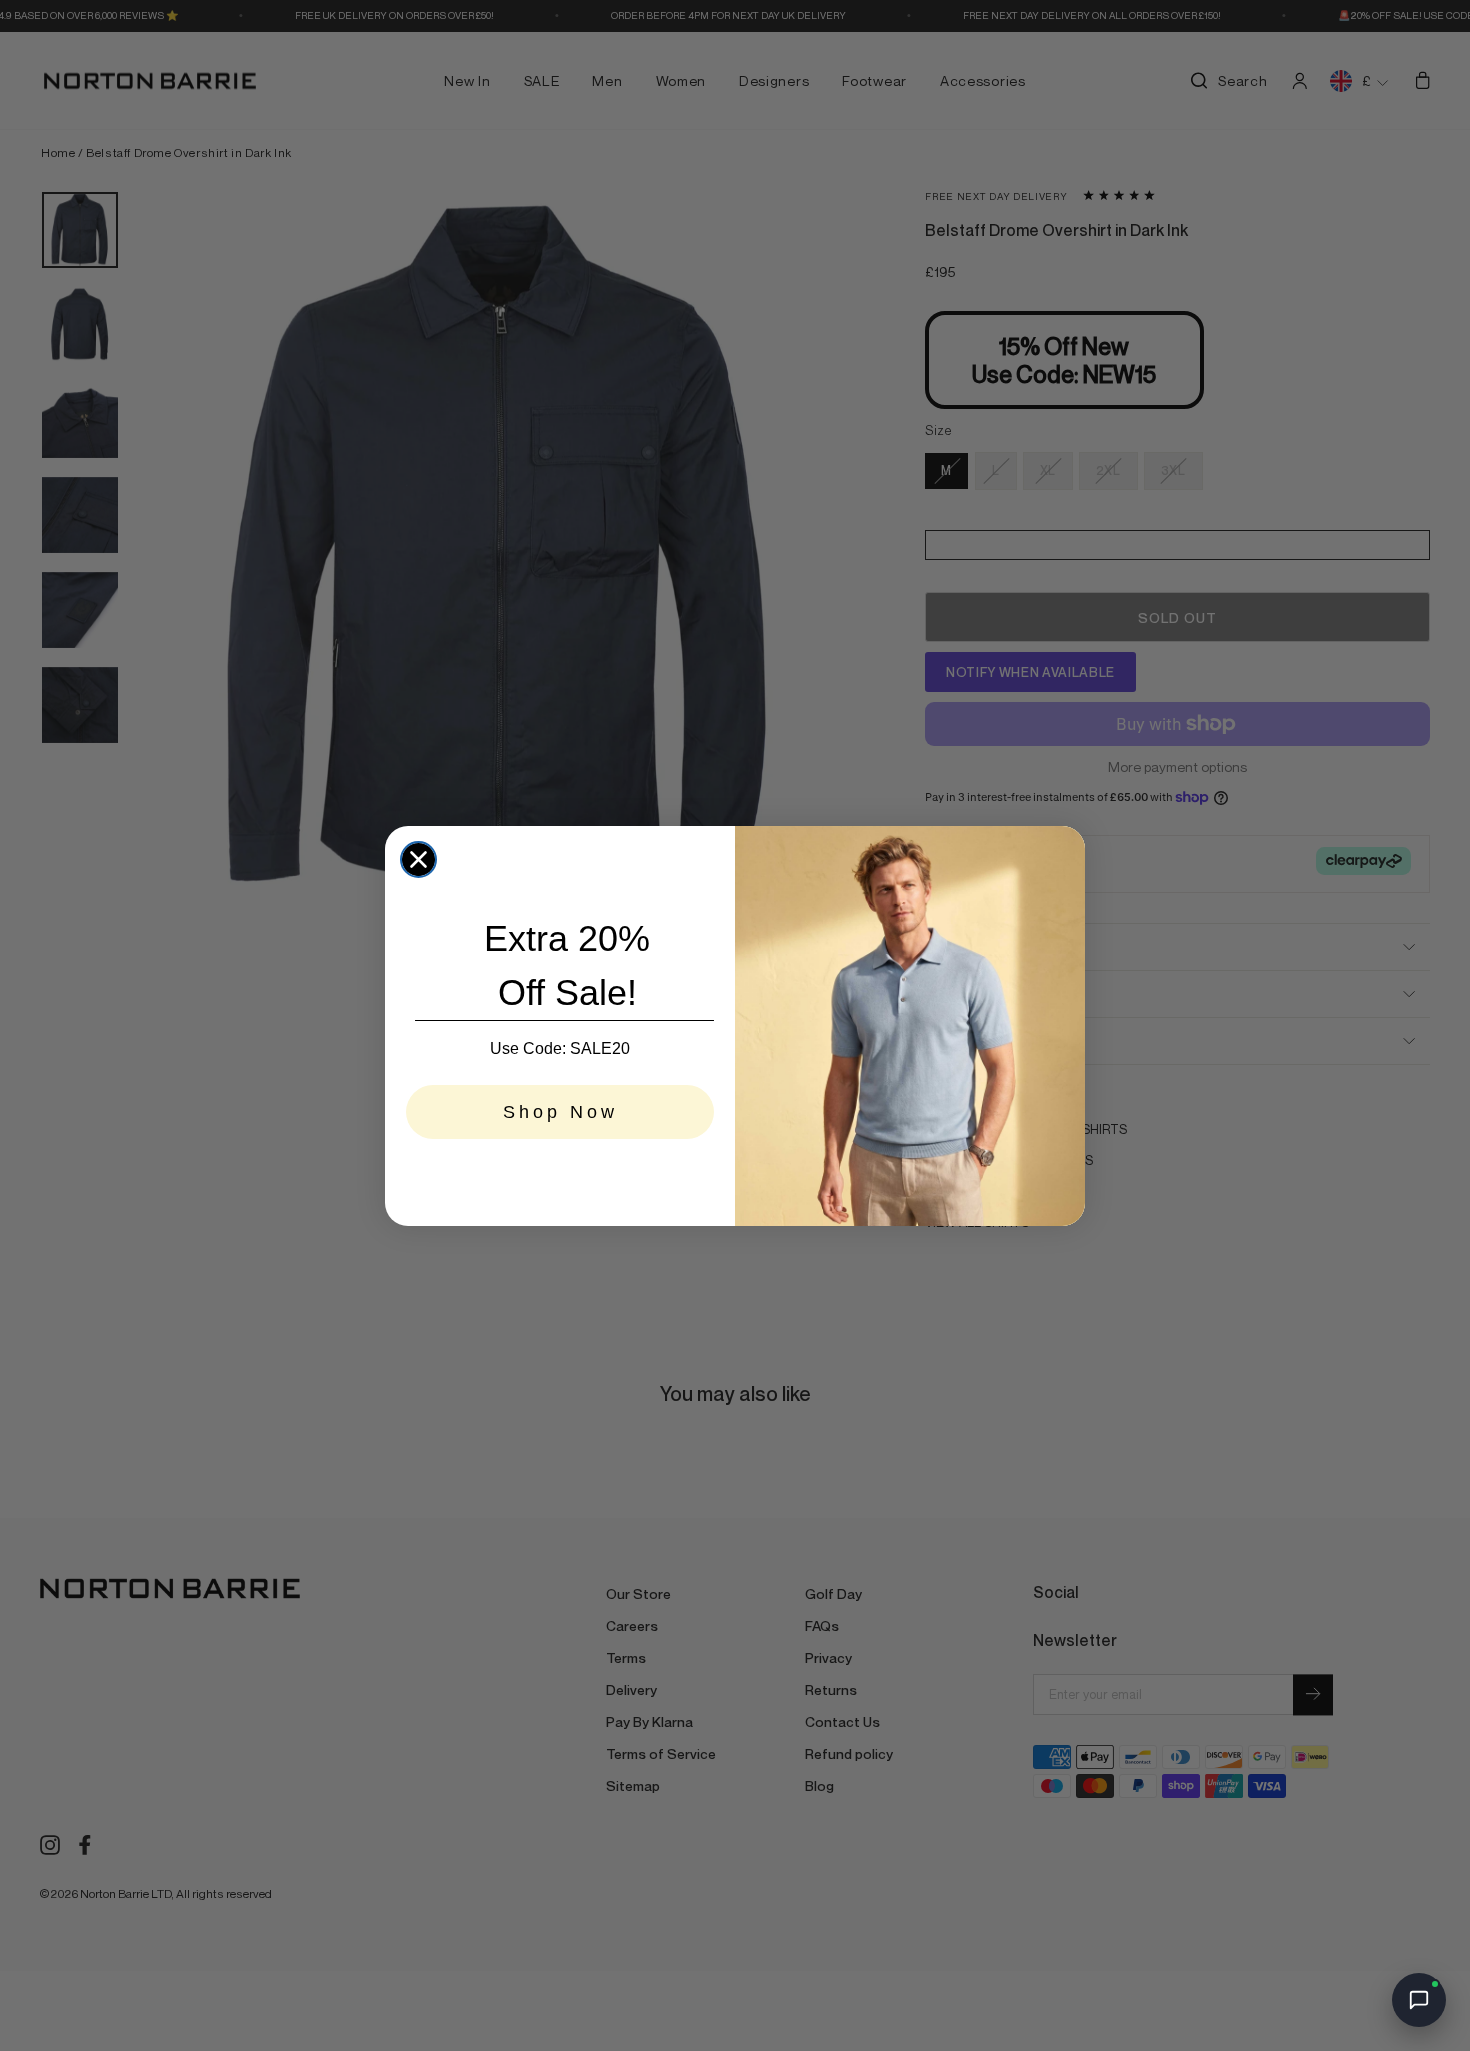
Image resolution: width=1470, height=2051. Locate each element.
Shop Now (560, 1112)
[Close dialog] (418, 859)
